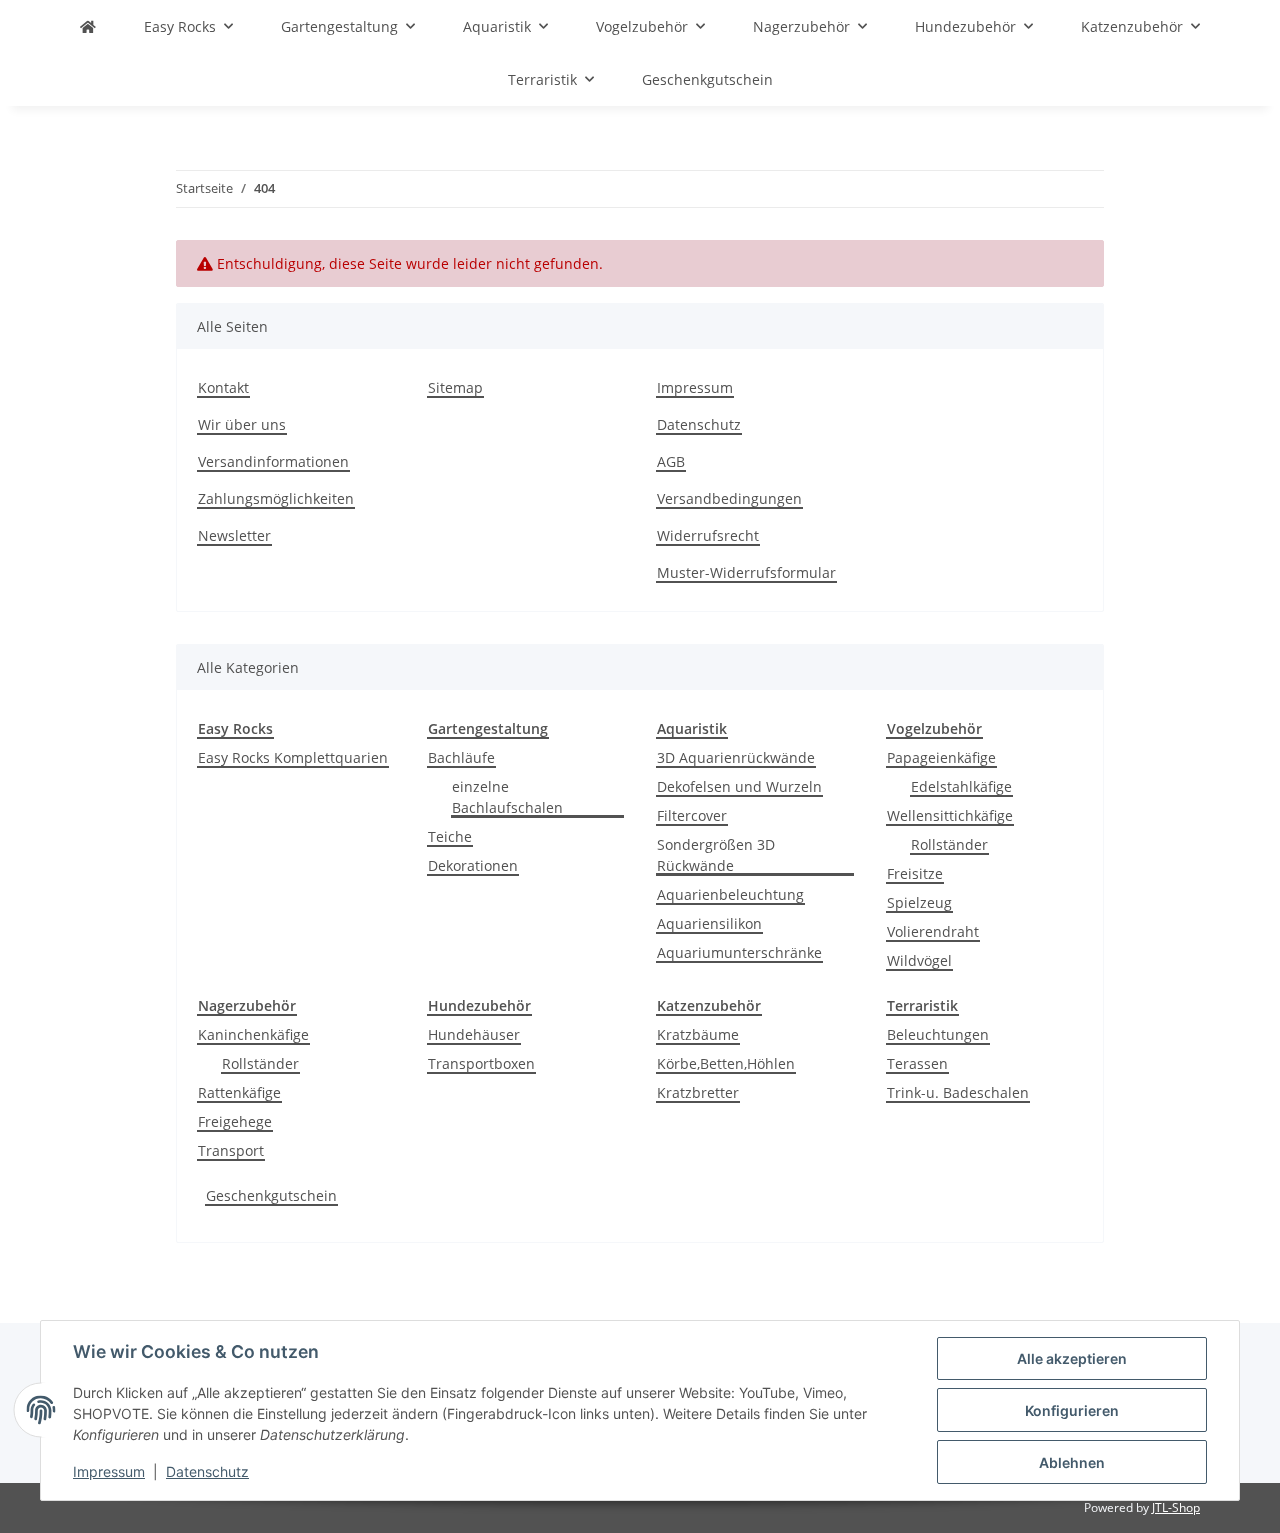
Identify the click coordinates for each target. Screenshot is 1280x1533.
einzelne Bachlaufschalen (507, 797)
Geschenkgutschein (271, 1195)
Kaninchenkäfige (253, 1034)
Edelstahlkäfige (961, 786)
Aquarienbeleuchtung (730, 894)
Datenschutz (207, 1471)
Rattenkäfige (239, 1092)
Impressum (109, 1471)
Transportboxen (481, 1063)
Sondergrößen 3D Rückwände (716, 855)
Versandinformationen (273, 461)
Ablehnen (1072, 1462)
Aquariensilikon (709, 923)
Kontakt (223, 387)
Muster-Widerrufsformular (746, 572)
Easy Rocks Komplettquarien (293, 757)
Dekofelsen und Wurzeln (739, 786)
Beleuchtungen (938, 1034)
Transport (231, 1150)
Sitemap (455, 387)
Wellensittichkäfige (950, 815)
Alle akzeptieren (1072, 1358)
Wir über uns (242, 424)
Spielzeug (919, 902)
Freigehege (235, 1121)
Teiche (450, 836)
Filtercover (692, 815)
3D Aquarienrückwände (736, 757)
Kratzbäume (698, 1034)
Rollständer (949, 844)
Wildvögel (919, 960)
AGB (671, 461)
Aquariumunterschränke (739, 952)
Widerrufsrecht (708, 535)
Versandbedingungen (729, 498)
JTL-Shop (1176, 1507)
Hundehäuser (474, 1034)
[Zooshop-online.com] (88, 26)
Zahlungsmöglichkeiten (276, 498)
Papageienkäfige (941, 757)
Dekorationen (473, 865)
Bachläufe (461, 757)
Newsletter (234, 535)
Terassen (917, 1063)
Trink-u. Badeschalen (958, 1092)
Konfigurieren (1072, 1410)
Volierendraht (933, 931)
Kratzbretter (698, 1092)
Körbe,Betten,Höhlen (726, 1063)
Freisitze (915, 873)
